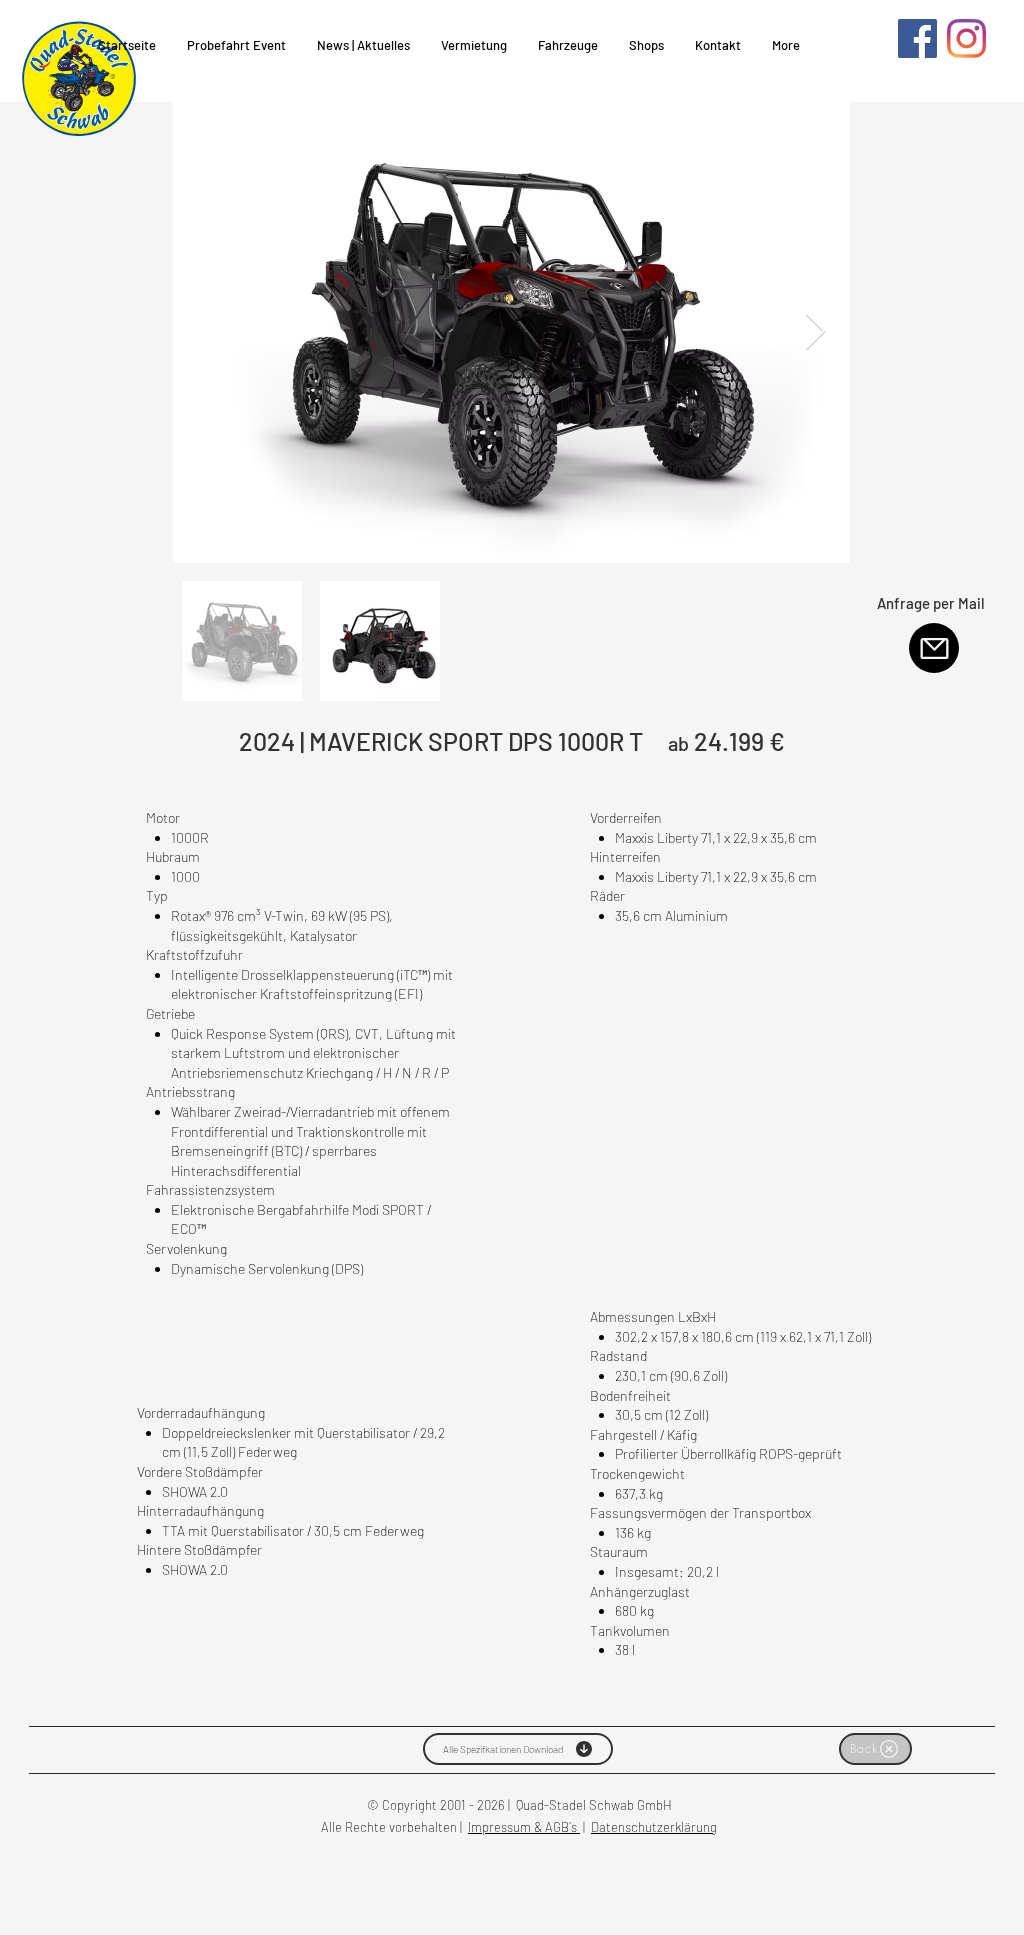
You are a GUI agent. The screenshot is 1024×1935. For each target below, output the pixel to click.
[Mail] (934, 648)
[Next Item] (815, 332)
